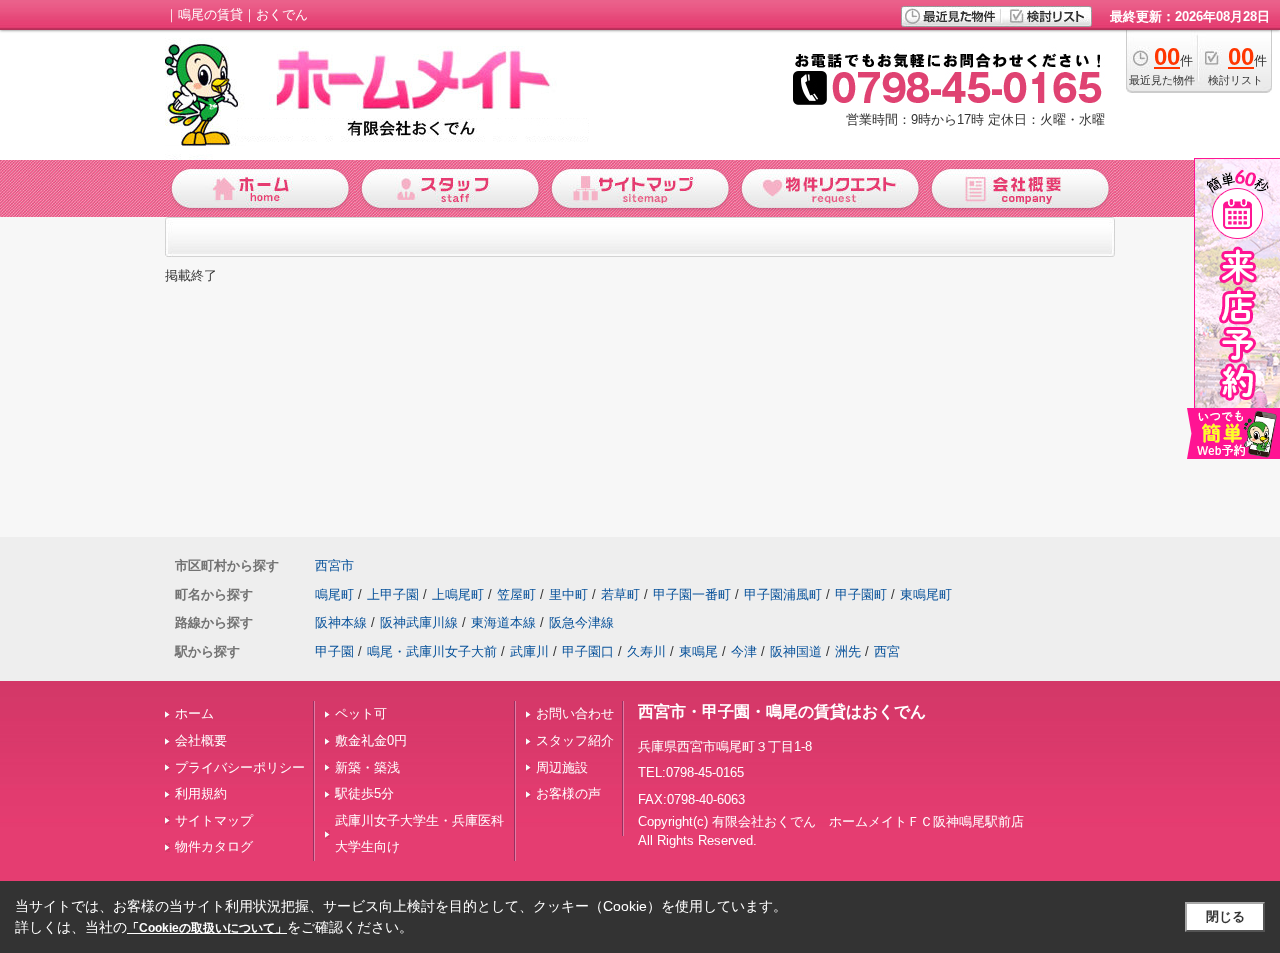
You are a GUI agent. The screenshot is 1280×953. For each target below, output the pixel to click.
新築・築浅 (367, 767)
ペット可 (361, 713)
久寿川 (646, 651)
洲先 (848, 651)
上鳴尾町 (458, 594)
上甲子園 (393, 594)
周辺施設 (562, 767)
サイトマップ (214, 820)
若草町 (620, 594)
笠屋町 (516, 594)
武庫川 (529, 651)
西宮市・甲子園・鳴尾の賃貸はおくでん (782, 711)
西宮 (887, 651)
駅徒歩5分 (364, 793)
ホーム (194, 713)
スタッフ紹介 (575, 740)
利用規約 (201, 793)
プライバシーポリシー (240, 767)
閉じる (1225, 916)
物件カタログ (214, 846)
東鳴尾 (698, 651)
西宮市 (334, 565)
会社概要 (201, 740)
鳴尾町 (334, 594)
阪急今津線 (581, 622)
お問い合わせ (575, 713)
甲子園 (334, 651)
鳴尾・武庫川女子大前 (432, 651)
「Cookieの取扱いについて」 (207, 928)
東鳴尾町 (926, 594)
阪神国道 (796, 651)
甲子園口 (588, 651)
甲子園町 (861, 594)
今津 (744, 651)
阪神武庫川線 (419, 622)
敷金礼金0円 (371, 740)
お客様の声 (568, 793)
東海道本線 (503, 622)
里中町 (568, 594)
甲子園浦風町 (783, 594)
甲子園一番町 (692, 594)
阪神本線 (341, 622)
